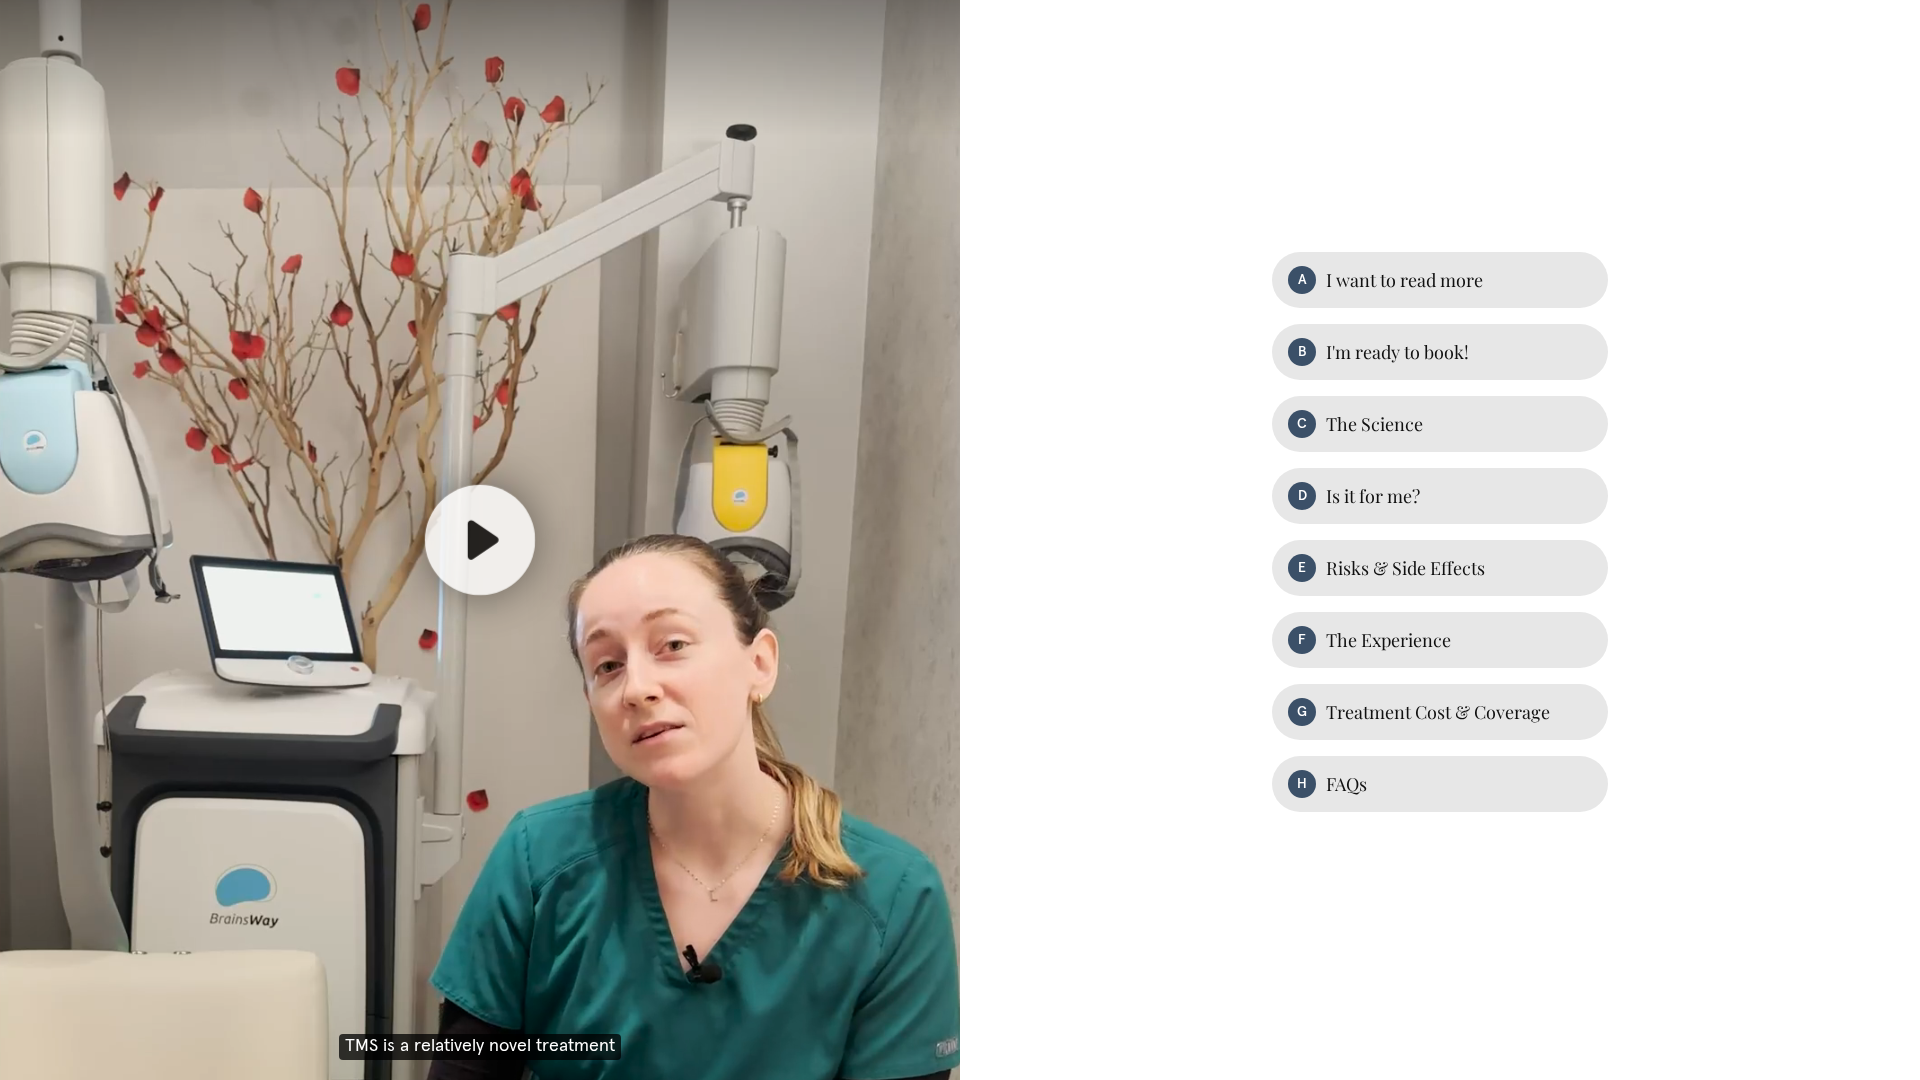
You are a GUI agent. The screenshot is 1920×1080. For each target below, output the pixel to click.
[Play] (480, 540)
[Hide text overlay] (794, 131)
